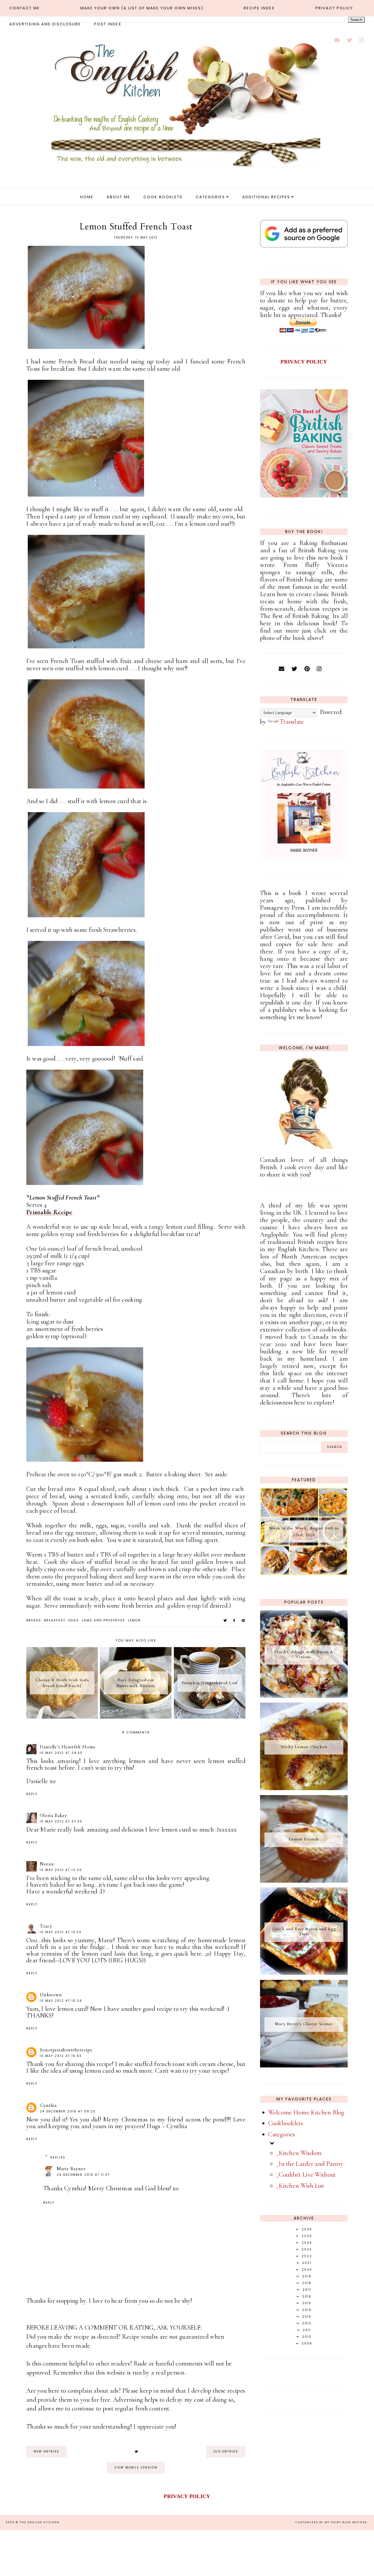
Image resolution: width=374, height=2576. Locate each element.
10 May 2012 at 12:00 (61, 1870)
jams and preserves (103, 1620)
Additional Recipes (266, 197)
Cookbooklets (286, 2123)
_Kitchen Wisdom (299, 2153)
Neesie (47, 1864)
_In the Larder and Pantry (310, 2164)
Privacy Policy (334, 8)
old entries (226, 2451)
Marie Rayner (71, 2169)
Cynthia (48, 2105)
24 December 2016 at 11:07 (83, 2175)
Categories (210, 197)
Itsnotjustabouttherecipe (66, 2050)
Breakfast (55, 1620)
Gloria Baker (53, 1816)
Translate (292, 722)
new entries (46, 2451)
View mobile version (136, 2468)
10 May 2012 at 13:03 (61, 1932)
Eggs (74, 1620)
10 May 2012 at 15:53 (61, 2056)
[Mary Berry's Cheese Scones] (304, 2065)
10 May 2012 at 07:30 (61, 1822)
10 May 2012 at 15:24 (61, 2001)
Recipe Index (259, 8)
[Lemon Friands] (304, 1881)
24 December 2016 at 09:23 (68, 2111)
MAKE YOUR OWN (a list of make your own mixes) (142, 8)
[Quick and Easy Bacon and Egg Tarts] (304, 1973)
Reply (32, 1794)
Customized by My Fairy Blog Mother (331, 2522)
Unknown (51, 1995)
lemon (134, 1620)
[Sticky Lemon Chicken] (304, 1788)
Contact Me (25, 8)
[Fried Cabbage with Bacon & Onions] (304, 1696)
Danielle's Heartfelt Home (68, 1747)
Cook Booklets (163, 197)
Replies (58, 2158)
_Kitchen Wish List (300, 2186)
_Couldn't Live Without (306, 2175)
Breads (34, 1620)
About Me (118, 197)
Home (87, 197)
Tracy (46, 1926)
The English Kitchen (39, 2522)
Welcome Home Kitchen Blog (306, 2112)
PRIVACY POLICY (304, 362)
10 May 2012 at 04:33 (61, 1753)
